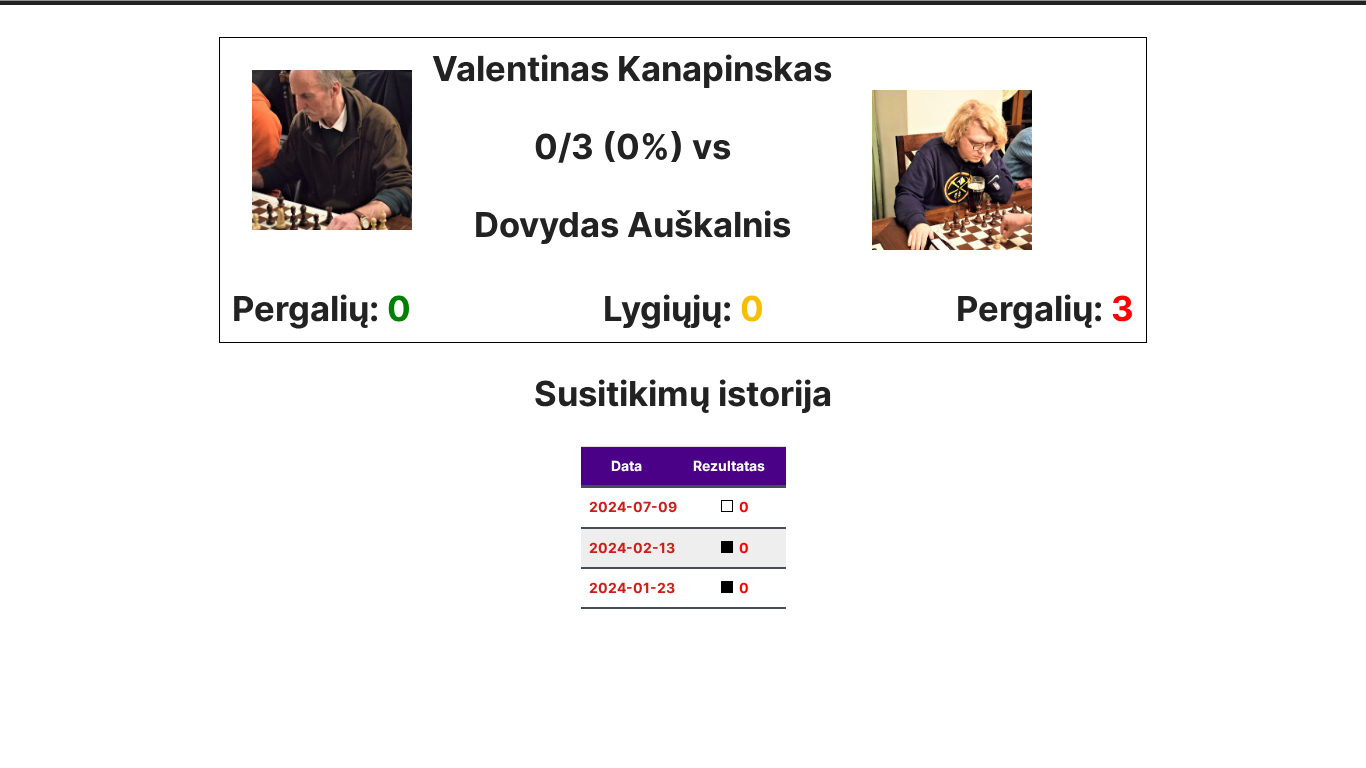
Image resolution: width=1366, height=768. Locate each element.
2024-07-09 (633, 506)
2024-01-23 (632, 587)
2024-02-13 (632, 547)
